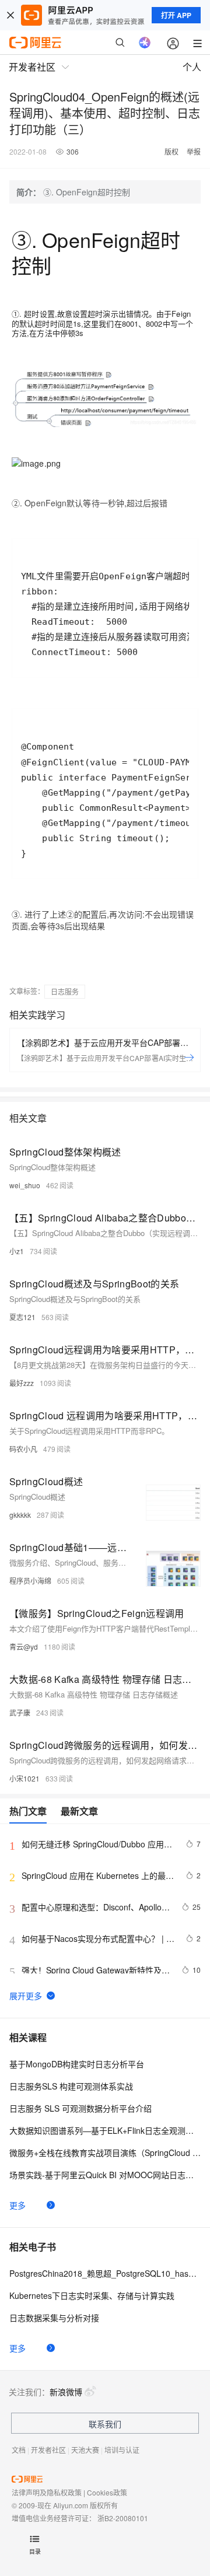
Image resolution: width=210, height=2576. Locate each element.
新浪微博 (66, 2392)
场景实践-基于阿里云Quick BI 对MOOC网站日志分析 (105, 2175)
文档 (19, 2450)
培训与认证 (122, 2450)
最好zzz (22, 1383)
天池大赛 (85, 2450)
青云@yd (24, 1646)
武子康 (20, 1712)
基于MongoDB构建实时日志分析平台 (77, 2064)
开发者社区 (48, 2450)
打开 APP (176, 15)
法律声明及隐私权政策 (47, 2492)
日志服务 (65, 991)
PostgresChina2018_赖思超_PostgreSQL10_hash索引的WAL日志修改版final (105, 2273)
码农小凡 (23, 1449)
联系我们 (105, 2424)
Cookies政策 (107, 2492)
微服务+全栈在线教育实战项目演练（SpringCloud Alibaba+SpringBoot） (105, 2152)
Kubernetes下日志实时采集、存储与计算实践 (92, 2295)
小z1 (17, 1251)
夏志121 (22, 1317)
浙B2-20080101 (123, 2518)
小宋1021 (24, 1778)
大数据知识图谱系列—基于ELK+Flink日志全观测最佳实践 (105, 2130)
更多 (17, 2205)
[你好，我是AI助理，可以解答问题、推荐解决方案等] (145, 43)
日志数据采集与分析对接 (54, 2318)
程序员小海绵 (30, 1581)
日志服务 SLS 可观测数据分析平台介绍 (80, 2108)
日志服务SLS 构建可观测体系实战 (71, 2086)
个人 (192, 67)
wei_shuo (25, 1185)
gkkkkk (20, 1515)
